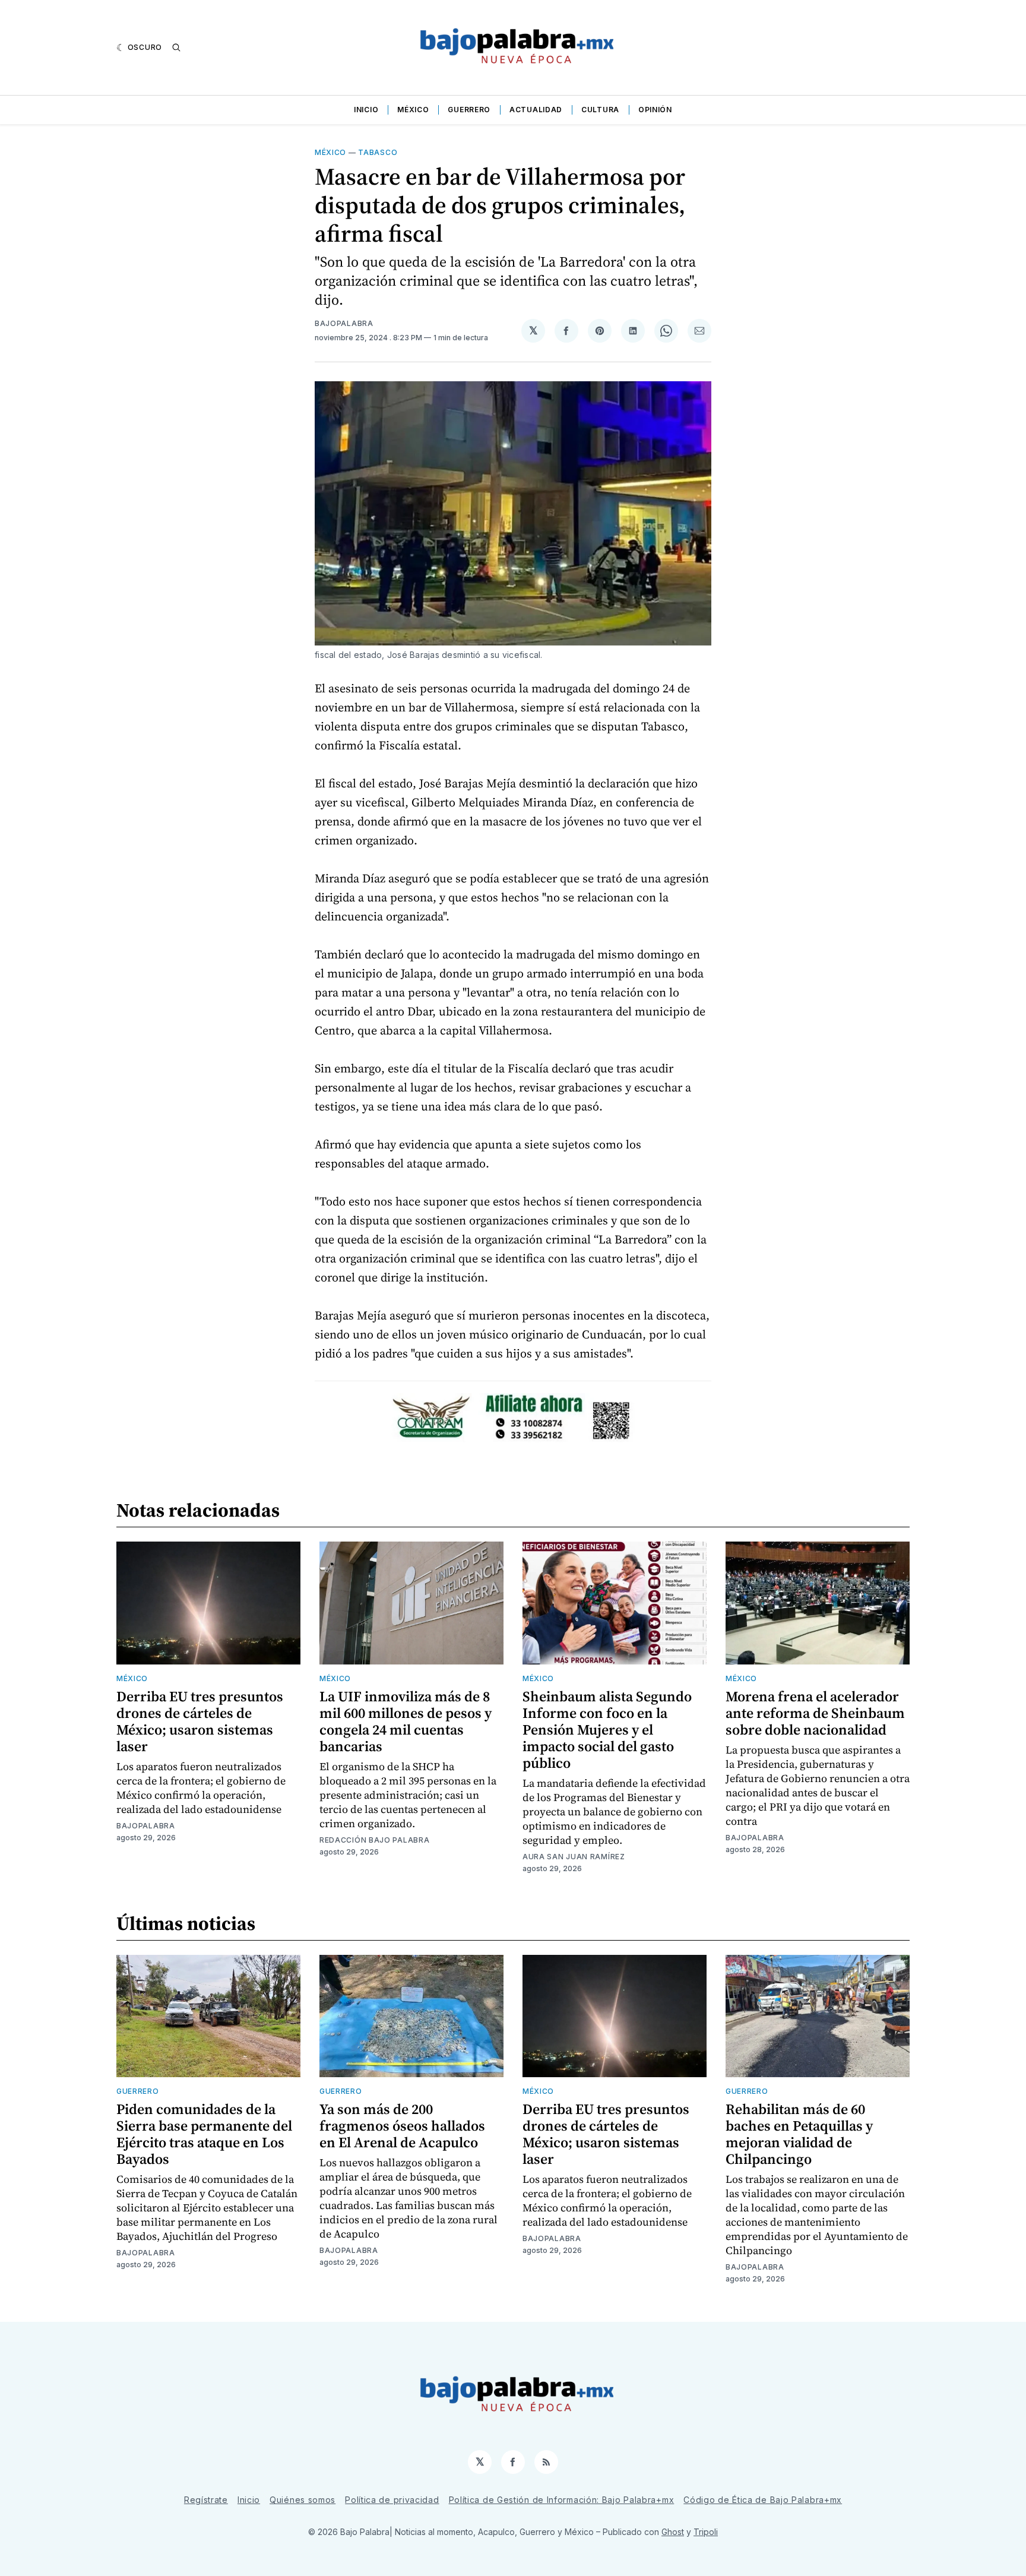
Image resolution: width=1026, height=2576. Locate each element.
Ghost (673, 2532)
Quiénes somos (303, 2500)
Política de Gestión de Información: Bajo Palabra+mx (562, 2500)
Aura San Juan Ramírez (574, 1857)
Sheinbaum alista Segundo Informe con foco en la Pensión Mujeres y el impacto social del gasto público (607, 1730)
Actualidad (536, 110)
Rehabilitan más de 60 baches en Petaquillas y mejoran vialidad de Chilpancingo (799, 2134)
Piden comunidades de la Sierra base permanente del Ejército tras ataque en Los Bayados (204, 2134)
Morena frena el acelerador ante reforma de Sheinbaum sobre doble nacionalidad (815, 1713)
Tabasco (378, 152)
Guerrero (469, 110)
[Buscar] (176, 48)
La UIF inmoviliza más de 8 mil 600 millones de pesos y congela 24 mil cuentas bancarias (406, 1721)
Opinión (655, 110)
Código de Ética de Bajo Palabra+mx (763, 2500)
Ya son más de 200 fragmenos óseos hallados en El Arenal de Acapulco (402, 2126)
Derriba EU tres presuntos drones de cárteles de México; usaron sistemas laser (200, 1721)
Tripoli (706, 2532)
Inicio (366, 110)
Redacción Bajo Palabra (374, 1840)
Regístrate (206, 2500)
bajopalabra (344, 323)
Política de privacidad (392, 2500)
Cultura (600, 110)
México (413, 110)
